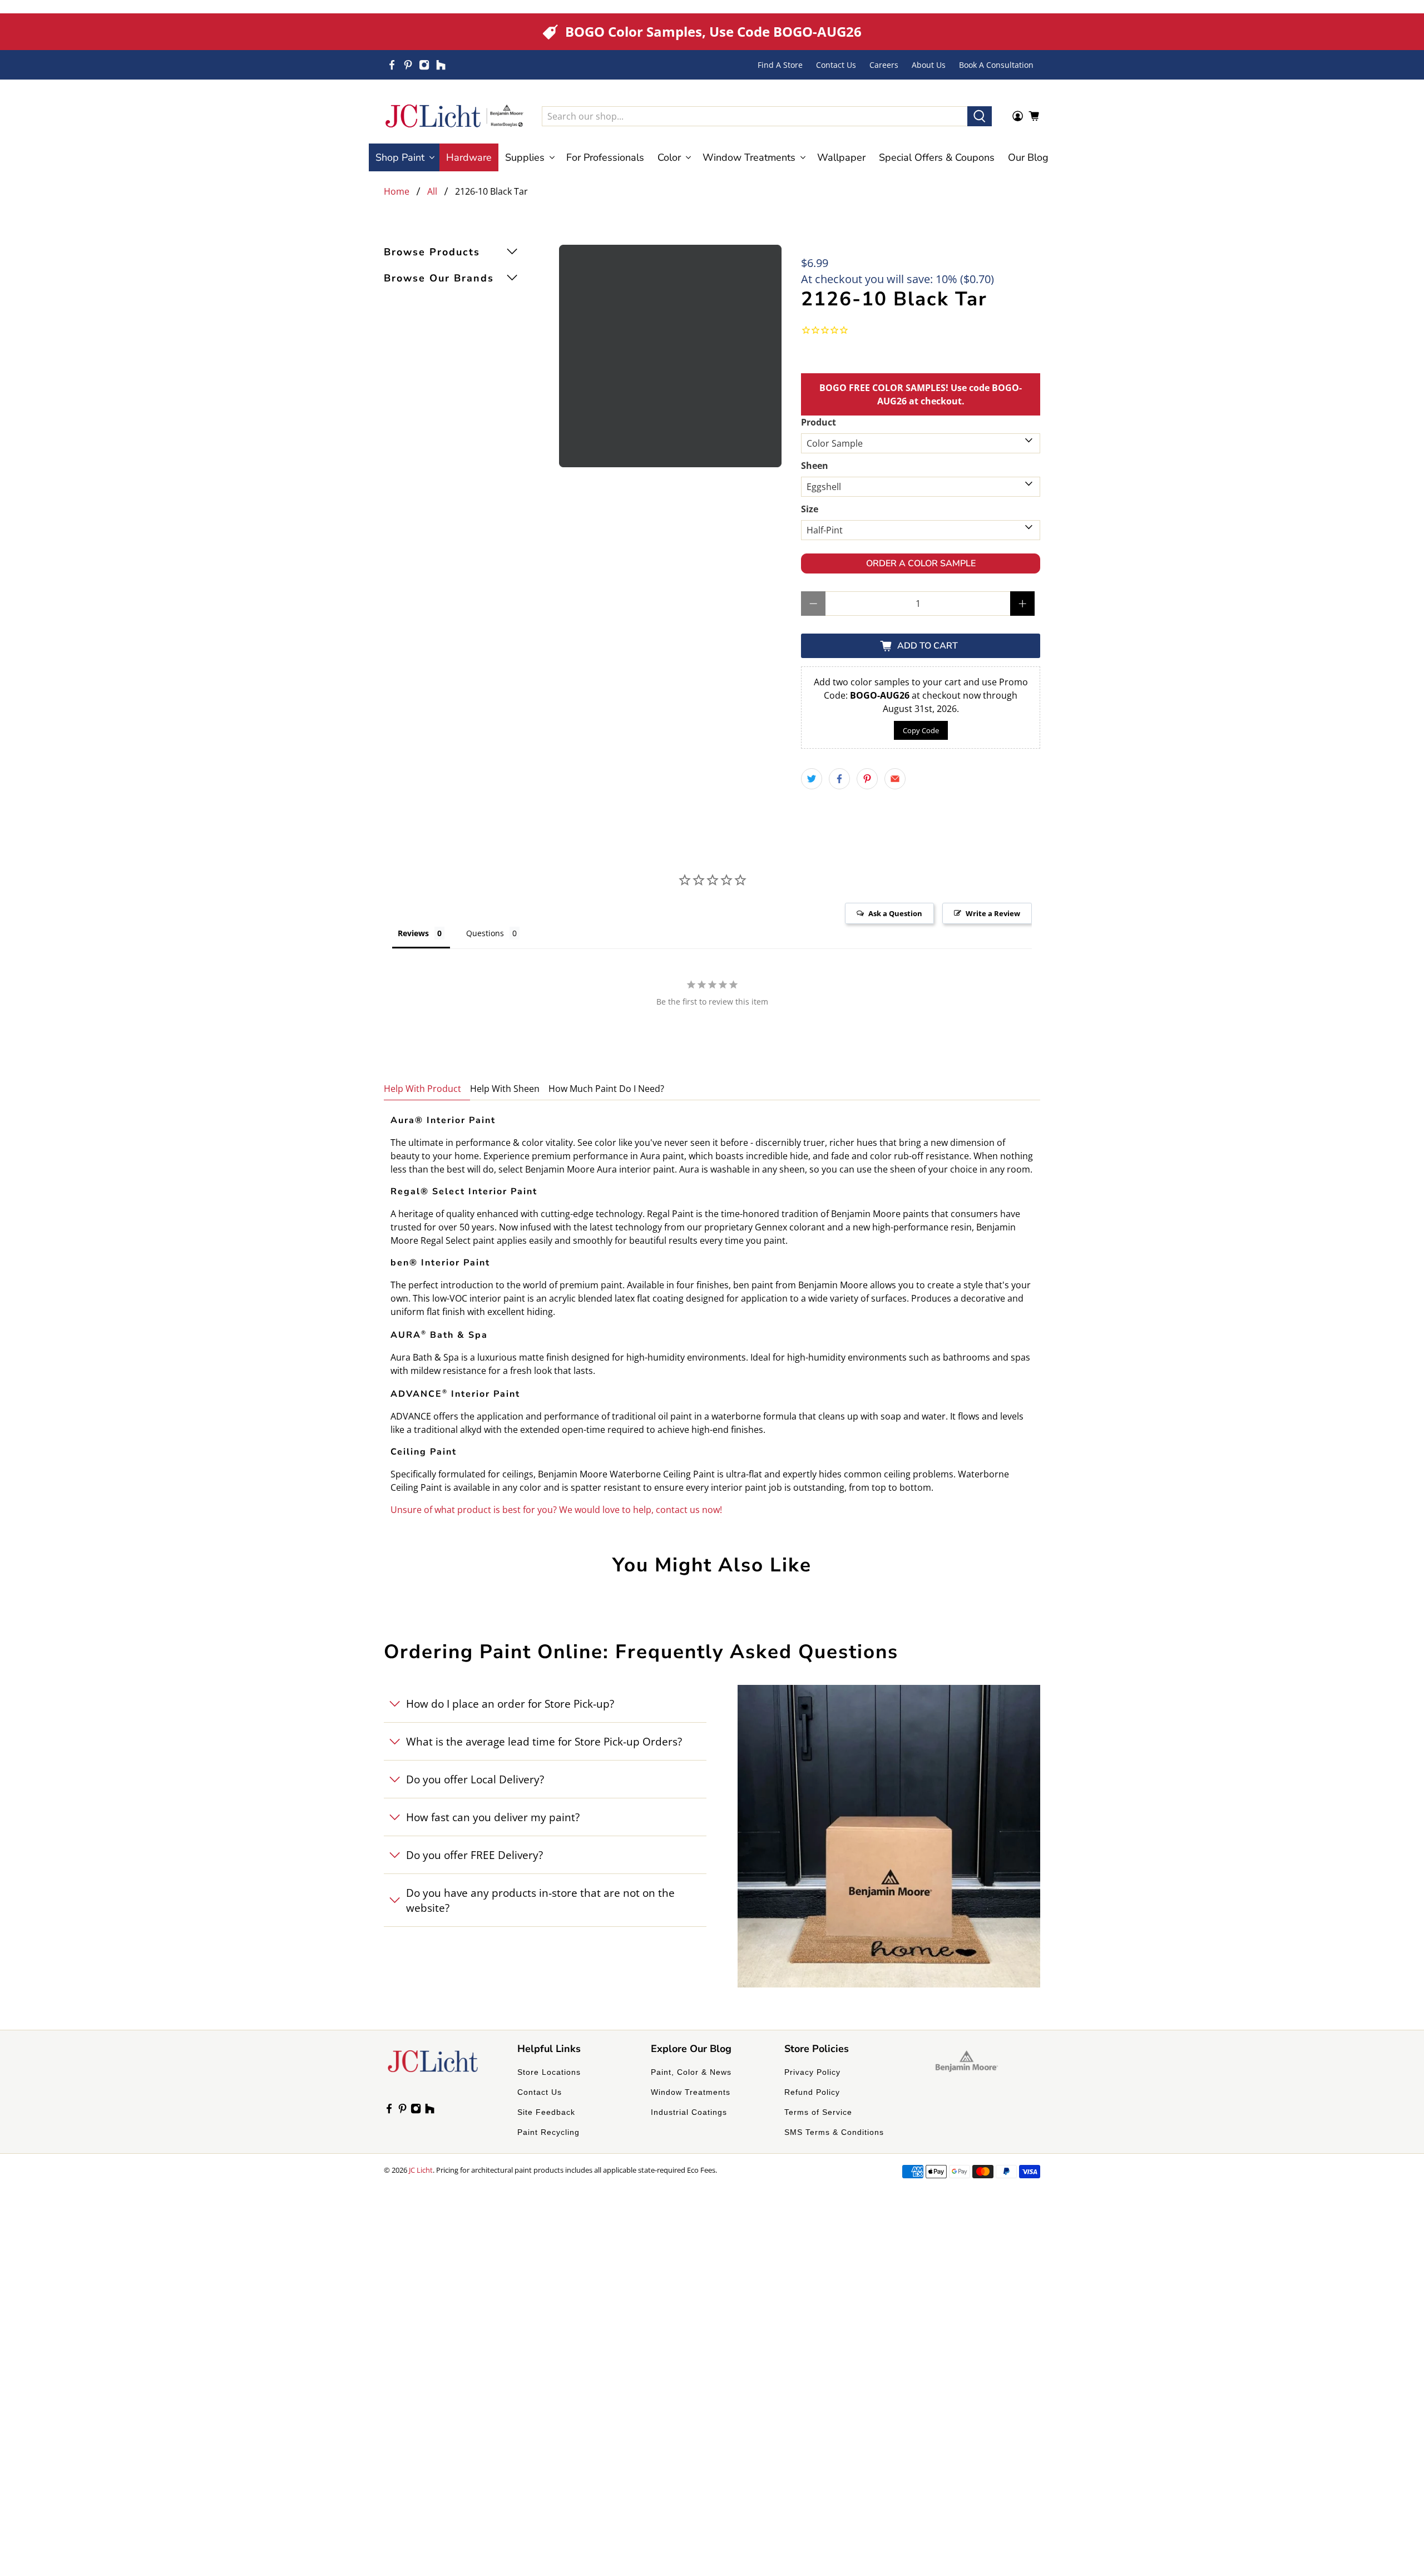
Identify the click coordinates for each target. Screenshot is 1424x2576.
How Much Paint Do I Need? (606, 1089)
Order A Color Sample (921, 563)
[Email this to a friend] (895, 779)
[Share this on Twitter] (812, 779)
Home (397, 191)
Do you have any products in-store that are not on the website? (540, 1900)
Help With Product (422, 1089)
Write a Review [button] (993, 913)
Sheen (815, 466)
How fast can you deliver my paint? (493, 1817)
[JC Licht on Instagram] (424, 65)
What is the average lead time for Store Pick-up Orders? (544, 1741)
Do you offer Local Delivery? (475, 1779)
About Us (929, 65)
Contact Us (836, 65)
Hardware (469, 157)
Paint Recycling (548, 2132)
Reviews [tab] (413, 933)
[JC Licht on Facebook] (392, 65)
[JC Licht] (454, 116)
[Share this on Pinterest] (867, 779)
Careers (884, 65)
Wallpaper (841, 157)
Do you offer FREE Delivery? (474, 1855)
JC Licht (421, 2170)
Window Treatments (691, 2092)
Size (810, 509)
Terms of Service (818, 2112)
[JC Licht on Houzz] (441, 65)
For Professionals (605, 157)
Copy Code (921, 730)
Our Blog (1028, 157)
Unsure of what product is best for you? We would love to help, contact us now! (556, 1510)
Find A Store (780, 65)
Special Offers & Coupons (937, 157)
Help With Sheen (505, 1089)
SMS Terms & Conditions (834, 2132)
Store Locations (549, 2072)
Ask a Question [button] (895, 913)
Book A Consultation (996, 65)
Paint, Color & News (691, 2072)
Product (819, 422)
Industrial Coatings (689, 2112)
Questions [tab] (485, 933)
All (432, 191)
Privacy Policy (812, 2072)
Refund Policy (812, 2092)
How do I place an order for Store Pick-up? (510, 1704)
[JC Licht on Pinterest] (408, 65)
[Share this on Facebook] (839, 779)
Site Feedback (546, 2112)
